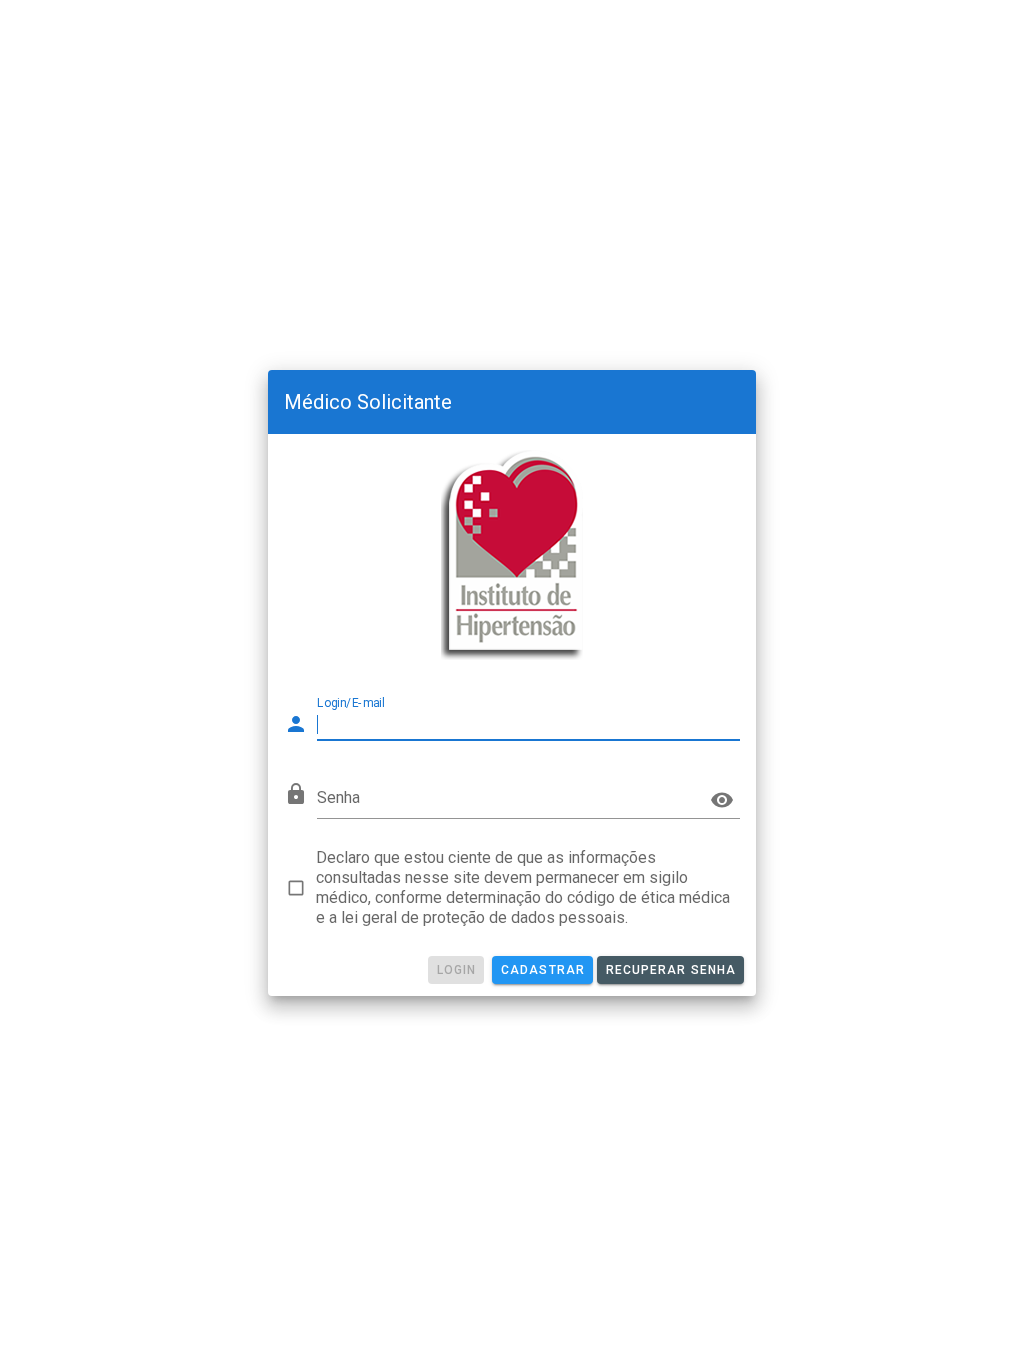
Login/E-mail (351, 703)
